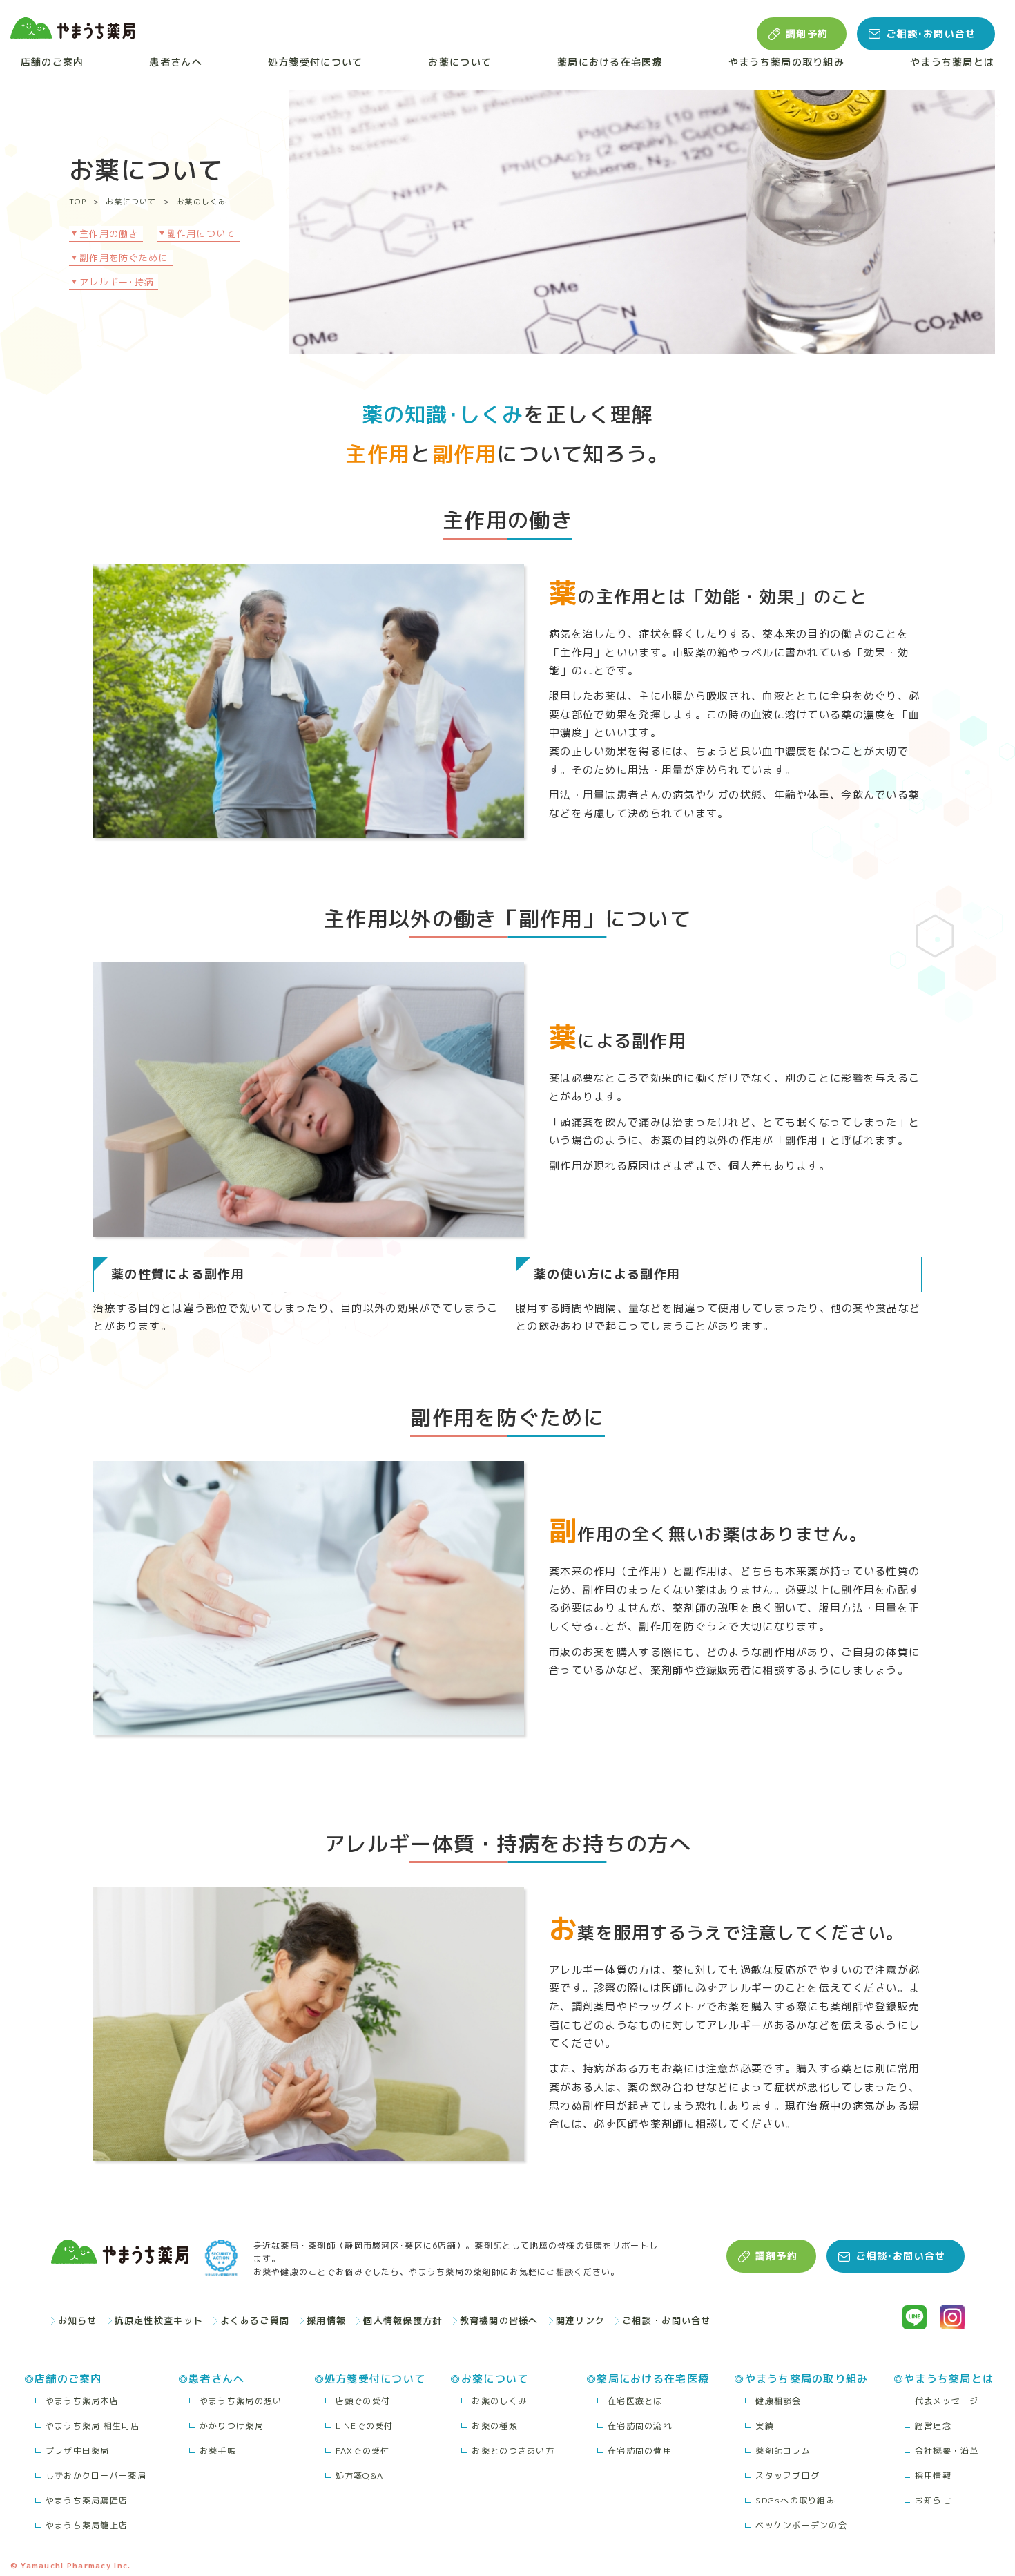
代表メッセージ (947, 2401)
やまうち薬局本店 (82, 2401)
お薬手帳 (218, 2451)
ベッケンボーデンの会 (801, 2525)
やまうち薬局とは (952, 62)
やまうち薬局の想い (241, 2401)
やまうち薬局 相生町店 (93, 2426)
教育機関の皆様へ (499, 2320)
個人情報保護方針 (403, 2320)
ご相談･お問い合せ (931, 34)
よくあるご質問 (255, 2320)
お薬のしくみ (202, 202)
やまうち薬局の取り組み (786, 62)
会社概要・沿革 (947, 2451)
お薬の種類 (494, 2426)
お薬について (460, 62)
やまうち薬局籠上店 (87, 2525)
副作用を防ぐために (124, 258)
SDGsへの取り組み (795, 2500)
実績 (765, 2426)
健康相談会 (778, 2401)
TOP (78, 202)
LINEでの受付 (365, 2426)
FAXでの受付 (363, 2451)
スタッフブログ (787, 2475)
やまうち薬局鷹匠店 (87, 2500)
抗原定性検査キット (159, 2320)
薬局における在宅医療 (610, 62)
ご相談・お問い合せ (667, 2320)
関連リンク (580, 2320)
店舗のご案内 (52, 62)
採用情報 (326, 2320)
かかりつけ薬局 (232, 2426)
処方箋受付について (316, 62)
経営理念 (933, 2426)
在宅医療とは (635, 2401)
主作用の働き (109, 233)
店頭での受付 (363, 2401)
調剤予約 (807, 34)
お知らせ (78, 2320)
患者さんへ (175, 62)
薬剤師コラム (783, 2451)
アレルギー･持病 (117, 282)
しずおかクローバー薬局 (96, 2475)
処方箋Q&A (360, 2475)
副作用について (202, 233)
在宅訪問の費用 (640, 2451)
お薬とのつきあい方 (513, 2451)
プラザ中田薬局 (78, 2451)
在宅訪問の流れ (640, 2426)
